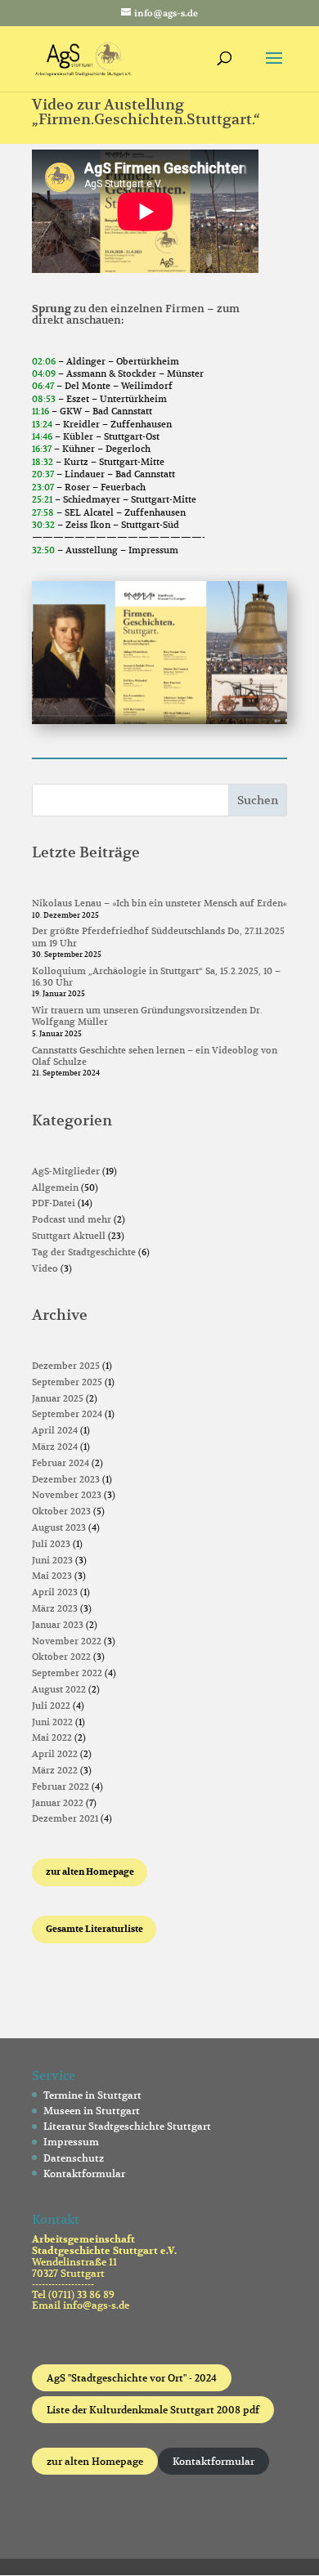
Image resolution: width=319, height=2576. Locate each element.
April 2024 (55, 1430)
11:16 (40, 411)
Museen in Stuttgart (92, 2111)
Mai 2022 (52, 1737)
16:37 (42, 449)
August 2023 (59, 1527)
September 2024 (67, 1414)
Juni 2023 (52, 1560)
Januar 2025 (58, 1398)
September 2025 (67, 1382)
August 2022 (59, 1689)
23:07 (43, 487)
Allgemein (55, 1187)
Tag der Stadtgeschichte (84, 1252)
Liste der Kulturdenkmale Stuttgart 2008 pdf (153, 2410)
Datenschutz (74, 2158)
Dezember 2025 (66, 1366)
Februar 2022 (61, 1787)
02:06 (44, 361)
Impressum (71, 2142)
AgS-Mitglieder (66, 1171)
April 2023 (55, 1592)
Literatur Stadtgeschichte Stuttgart (127, 2126)
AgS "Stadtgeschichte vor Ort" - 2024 (132, 2378)
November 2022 (67, 1641)
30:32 (43, 525)
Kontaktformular (84, 2173)
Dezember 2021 (65, 1818)
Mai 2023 (52, 1576)
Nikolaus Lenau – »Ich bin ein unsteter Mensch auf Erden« (159, 903)
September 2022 (67, 1673)
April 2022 (55, 1754)
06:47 (43, 386)
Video (45, 1268)
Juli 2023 (51, 1544)
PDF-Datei (54, 1203)
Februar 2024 (61, 1463)
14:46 (42, 436)
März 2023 (55, 1608)
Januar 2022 (58, 1803)
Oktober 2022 (61, 1657)
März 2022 (55, 1770)
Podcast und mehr (72, 1219)
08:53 (44, 399)
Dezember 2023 (66, 1479)
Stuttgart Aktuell (69, 1236)
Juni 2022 (52, 1722)
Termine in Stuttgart (92, 2095)
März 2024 (55, 1447)
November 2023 (67, 1495)
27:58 (43, 512)
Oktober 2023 (61, 1511)
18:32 (43, 462)
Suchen (258, 800)
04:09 (44, 373)
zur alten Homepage (95, 2461)
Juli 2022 (51, 1706)
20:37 (43, 474)
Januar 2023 (58, 1625)
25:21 (42, 499)
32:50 (43, 550)
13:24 (42, 424)
